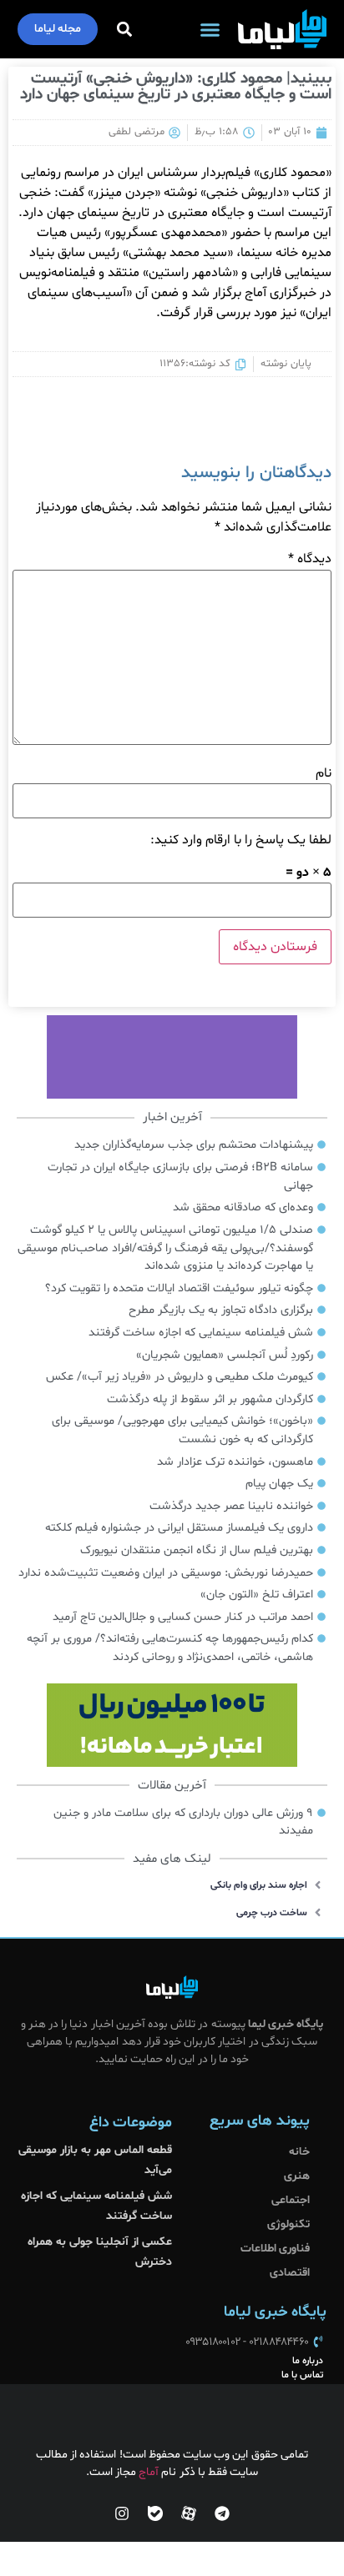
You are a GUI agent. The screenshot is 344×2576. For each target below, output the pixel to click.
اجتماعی (291, 2200)
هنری (297, 2176)
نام (324, 773)
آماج (149, 2472)
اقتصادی (290, 2273)
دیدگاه (310, 559)
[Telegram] (222, 2513)
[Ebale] (155, 2513)
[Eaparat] (189, 2513)
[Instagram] (122, 2513)
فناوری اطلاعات (275, 2249)
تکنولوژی (288, 2224)
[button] (210, 29)
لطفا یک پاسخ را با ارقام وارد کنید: (241, 840)
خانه (299, 2152)
